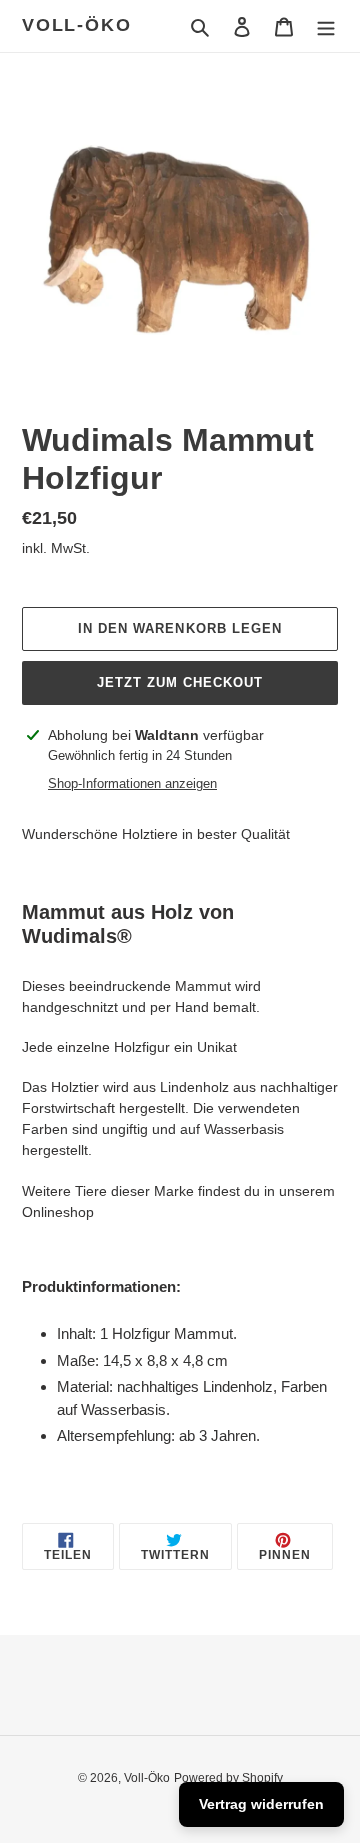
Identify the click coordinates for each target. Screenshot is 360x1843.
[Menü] (326, 26)
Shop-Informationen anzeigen (132, 783)
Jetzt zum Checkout (180, 682)
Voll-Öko (76, 25)
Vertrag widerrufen (261, 1804)
